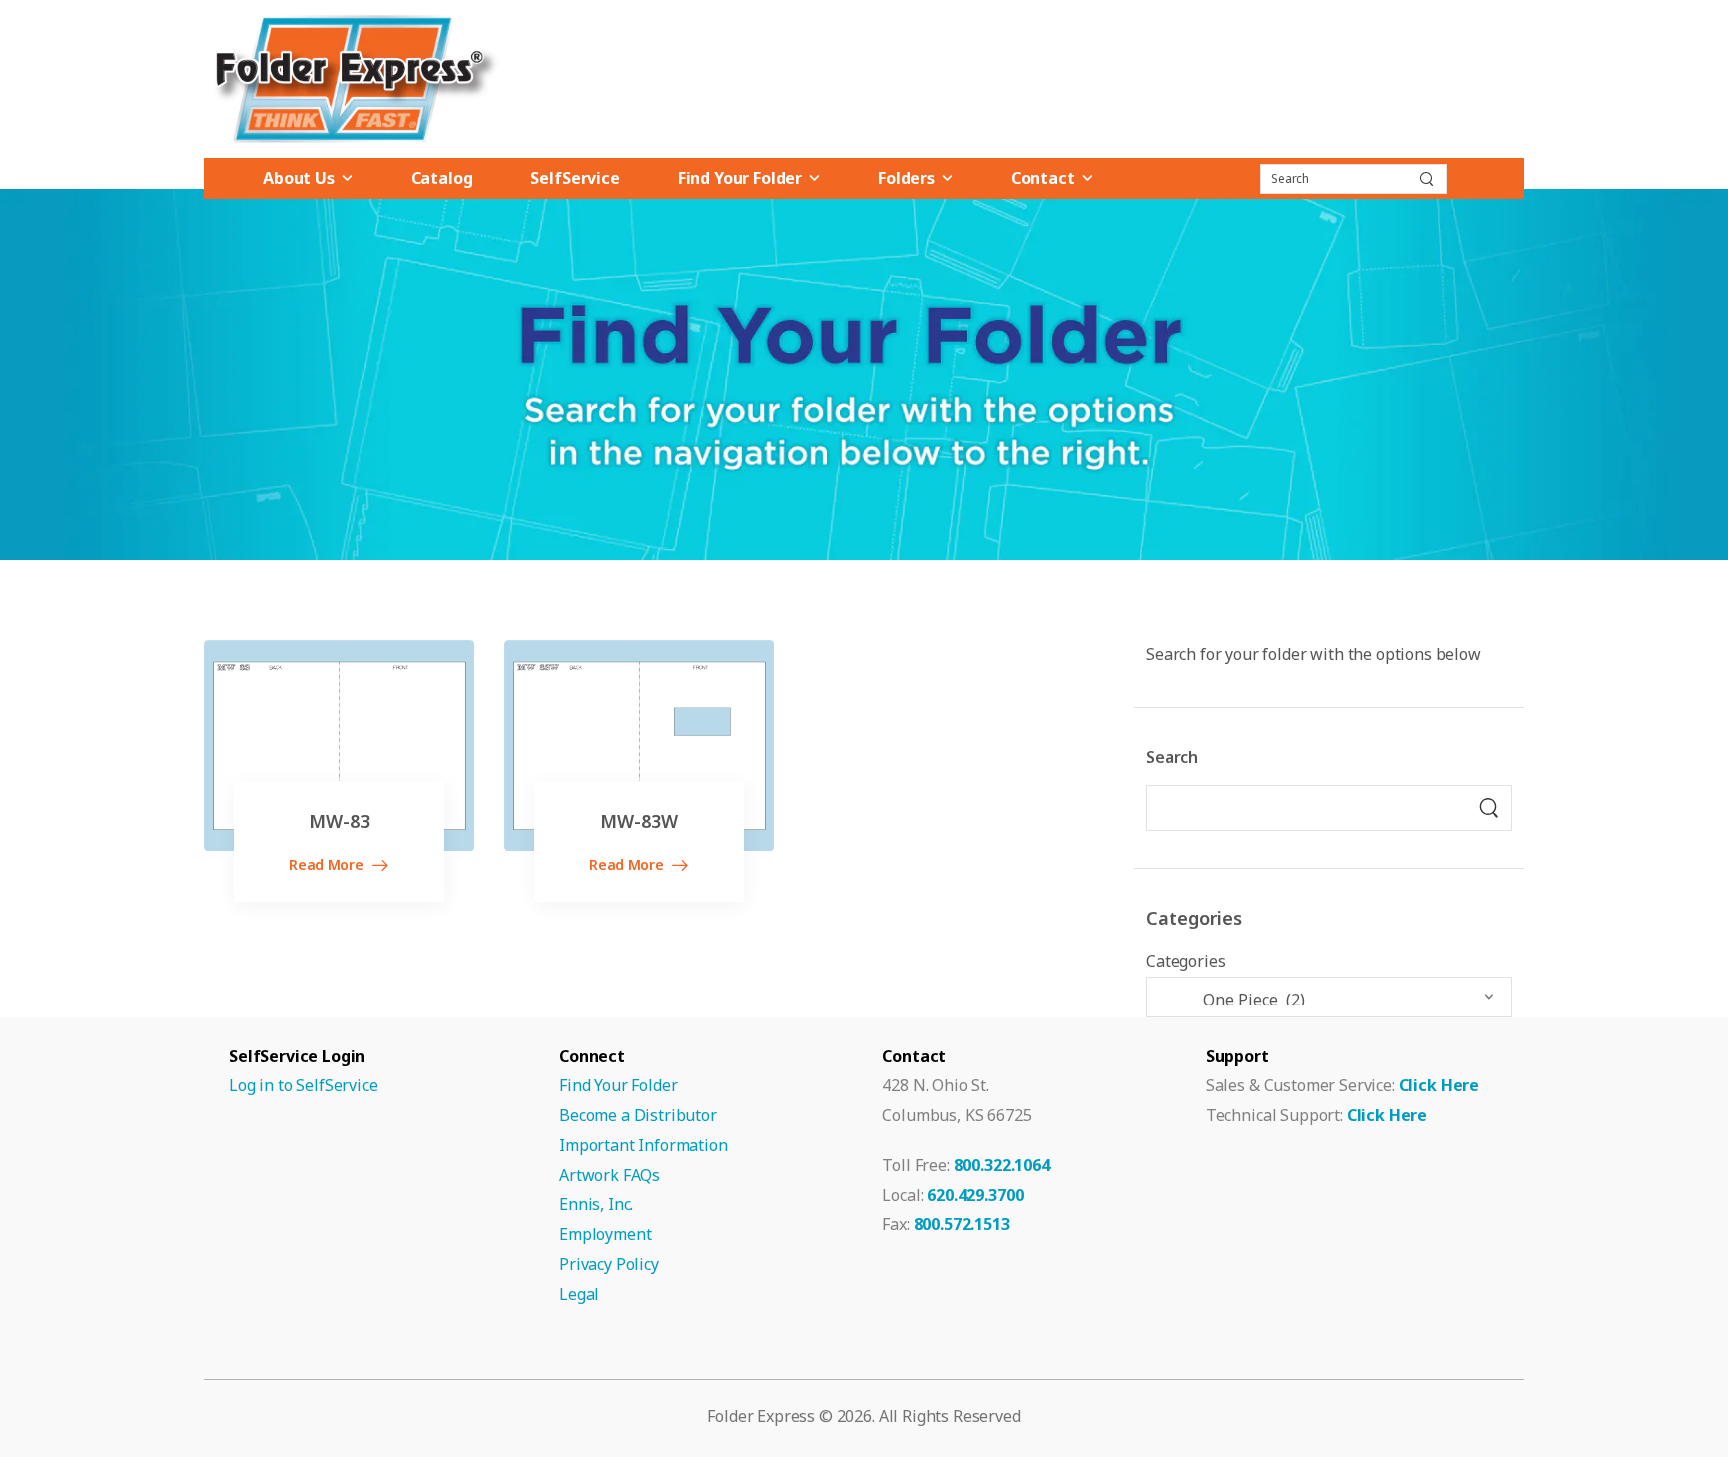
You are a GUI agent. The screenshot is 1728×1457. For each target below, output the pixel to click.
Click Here (1439, 1085)
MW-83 (339, 821)
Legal (579, 1294)
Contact (1043, 178)
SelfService (574, 178)
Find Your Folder (740, 178)
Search (1172, 757)
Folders (906, 178)
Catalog (442, 178)
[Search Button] (1426, 179)
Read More (328, 866)
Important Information (643, 1145)
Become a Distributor (638, 1115)
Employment (605, 1234)
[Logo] (354, 79)
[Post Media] (339, 745)
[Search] (1489, 808)
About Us (299, 178)
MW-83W (639, 821)
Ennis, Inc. (596, 1204)
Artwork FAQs (609, 1175)
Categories (1185, 961)
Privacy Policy (609, 1264)
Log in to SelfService (303, 1085)
